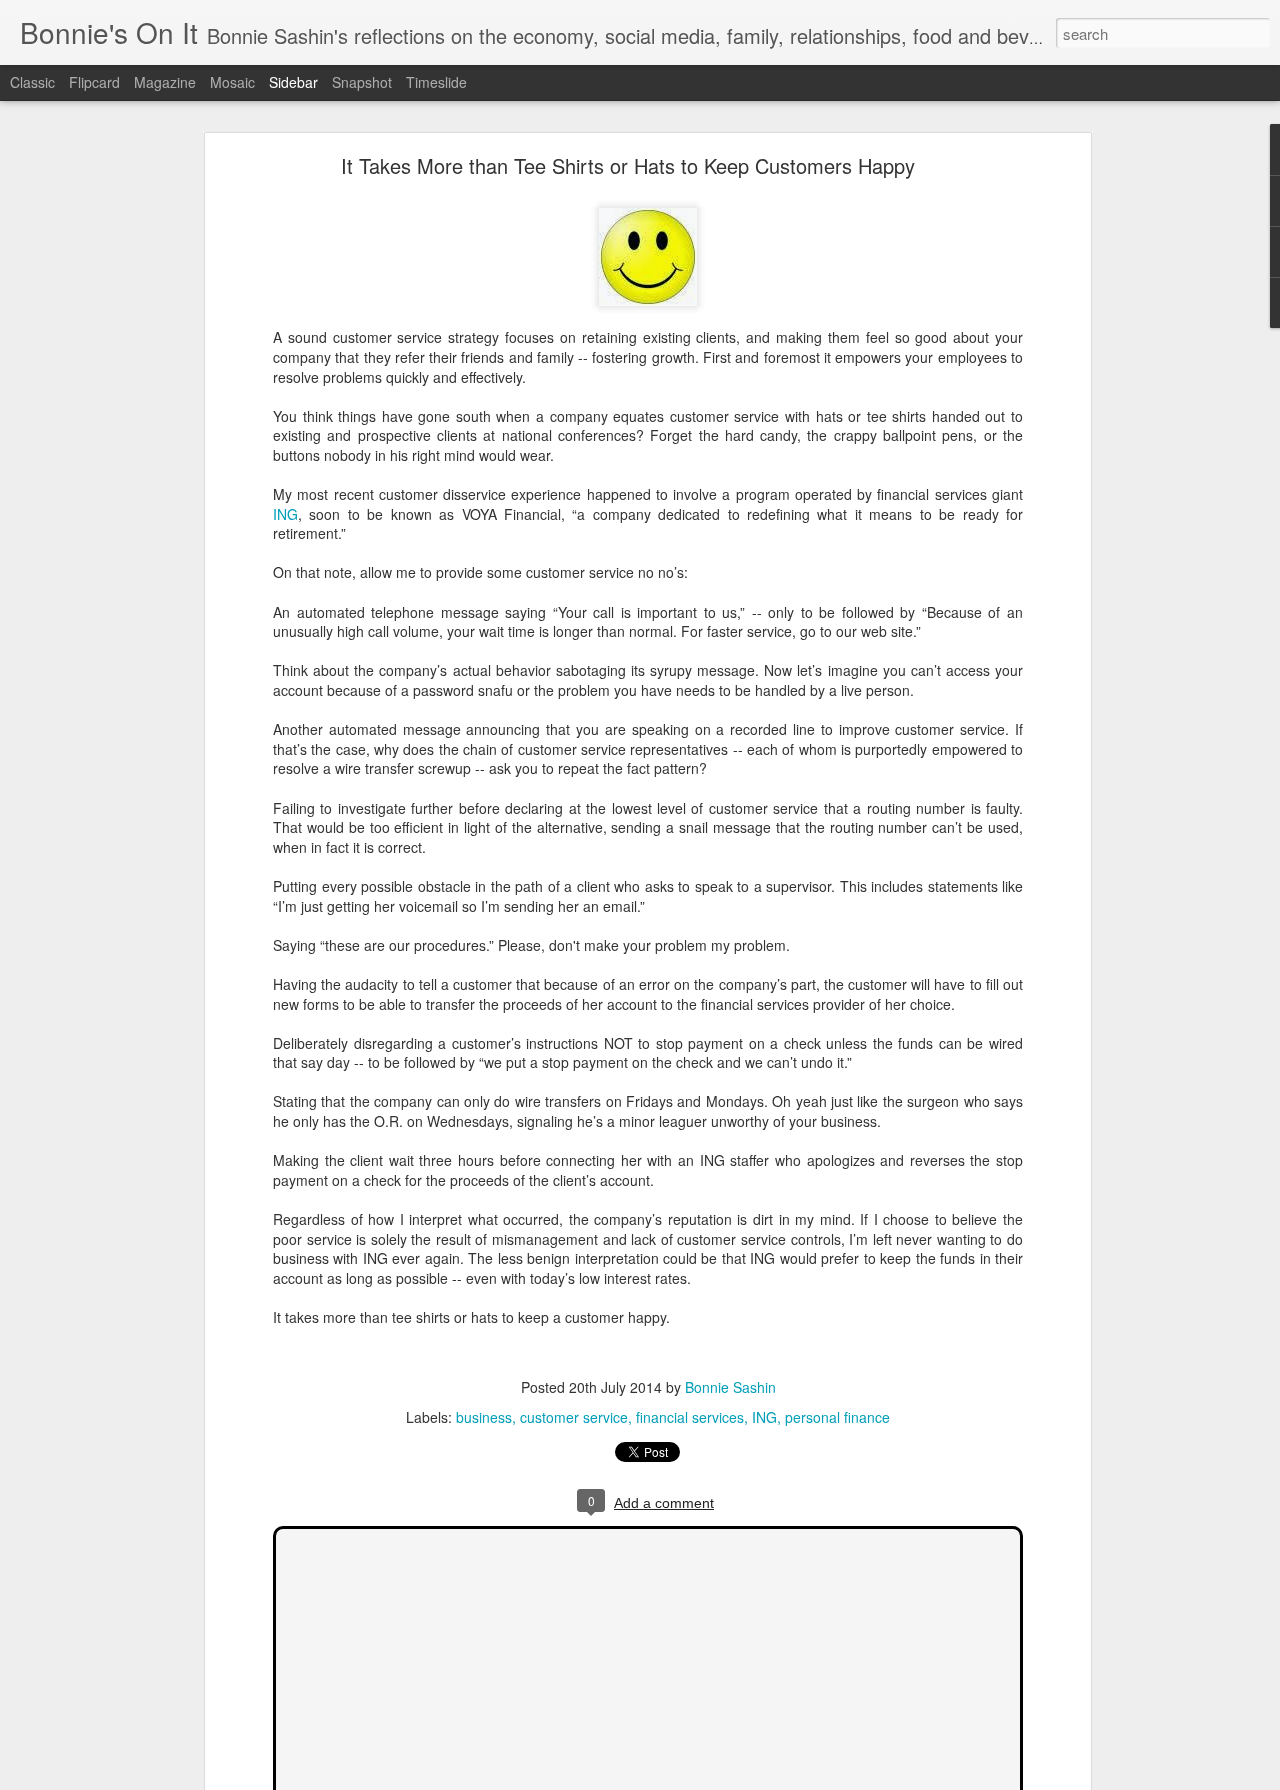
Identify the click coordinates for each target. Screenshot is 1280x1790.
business (484, 1417)
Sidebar (293, 82)
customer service (574, 1417)
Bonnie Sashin (730, 1387)
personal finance (837, 1417)
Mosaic (232, 82)
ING (285, 514)
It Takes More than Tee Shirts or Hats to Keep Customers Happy (628, 165)
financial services (690, 1417)
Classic (32, 82)
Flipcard (94, 82)
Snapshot (362, 82)
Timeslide (436, 82)
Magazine (165, 82)
